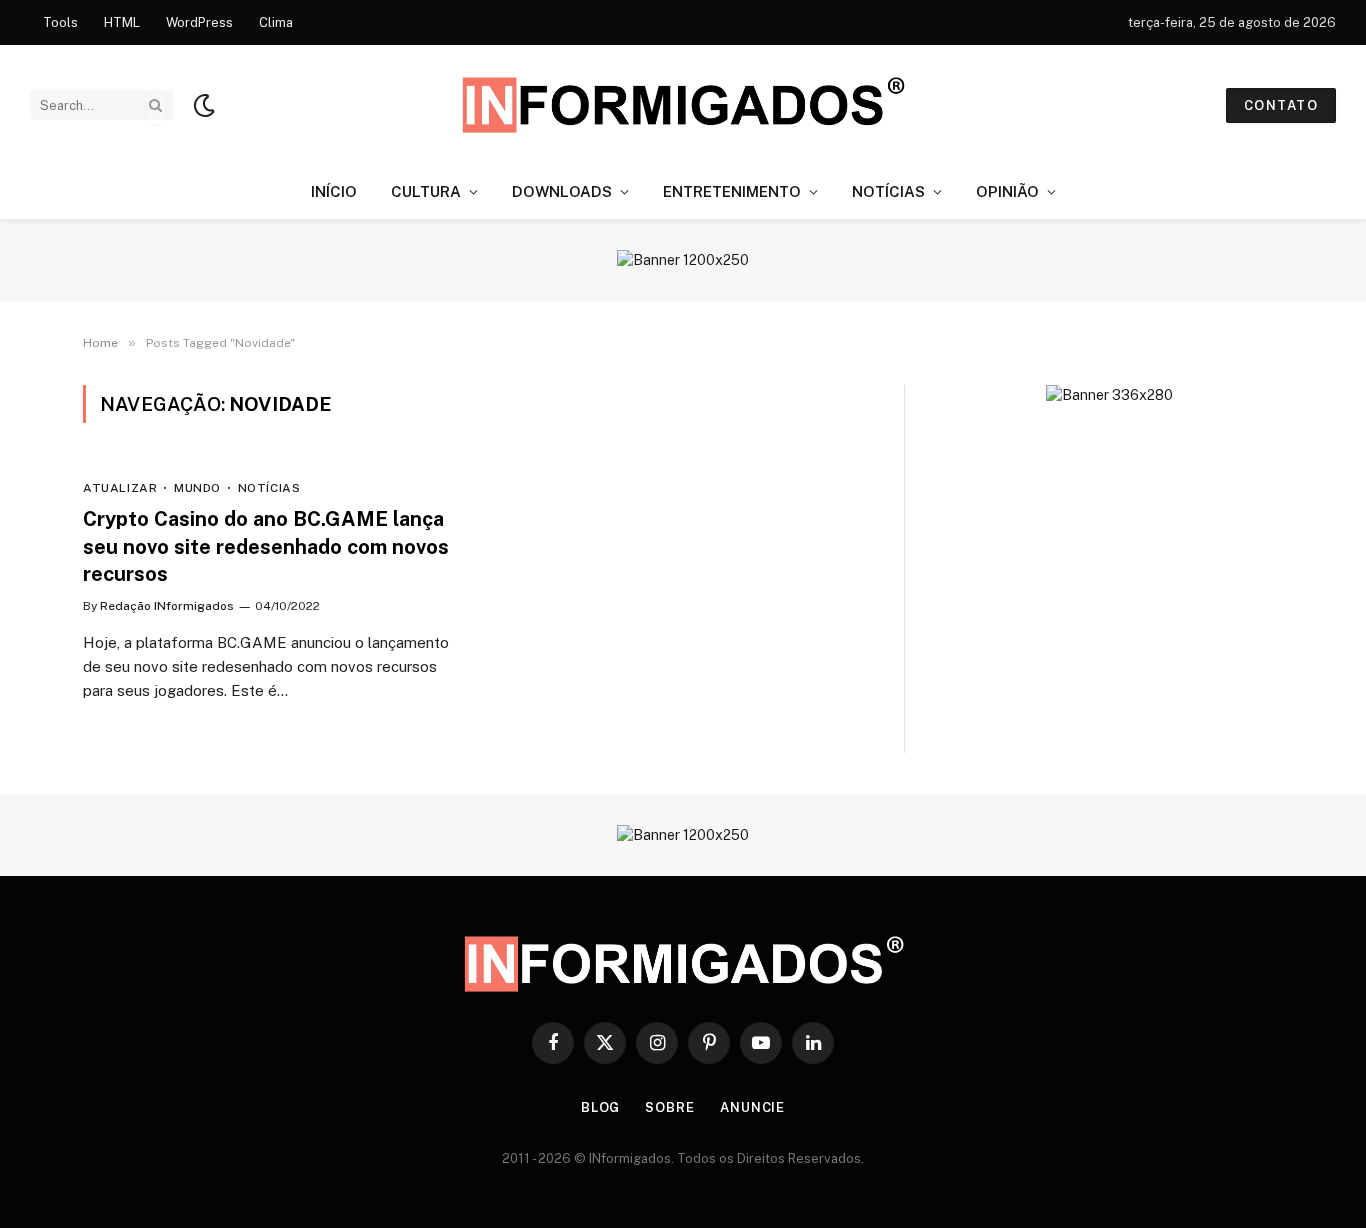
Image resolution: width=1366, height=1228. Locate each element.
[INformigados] (683, 105)
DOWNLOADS (562, 191)
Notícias (269, 488)
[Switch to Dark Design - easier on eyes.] (202, 105)
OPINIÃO (1007, 191)
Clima (276, 22)
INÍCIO (334, 191)
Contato (1281, 105)
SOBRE (670, 1107)
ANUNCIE (752, 1107)
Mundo (197, 488)
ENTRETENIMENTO (732, 191)
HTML (122, 22)
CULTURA (426, 191)
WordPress (199, 22)
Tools (60, 22)
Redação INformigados (167, 606)
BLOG (601, 1107)
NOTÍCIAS (888, 191)
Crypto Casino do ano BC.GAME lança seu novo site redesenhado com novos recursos (266, 546)
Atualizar (120, 488)
